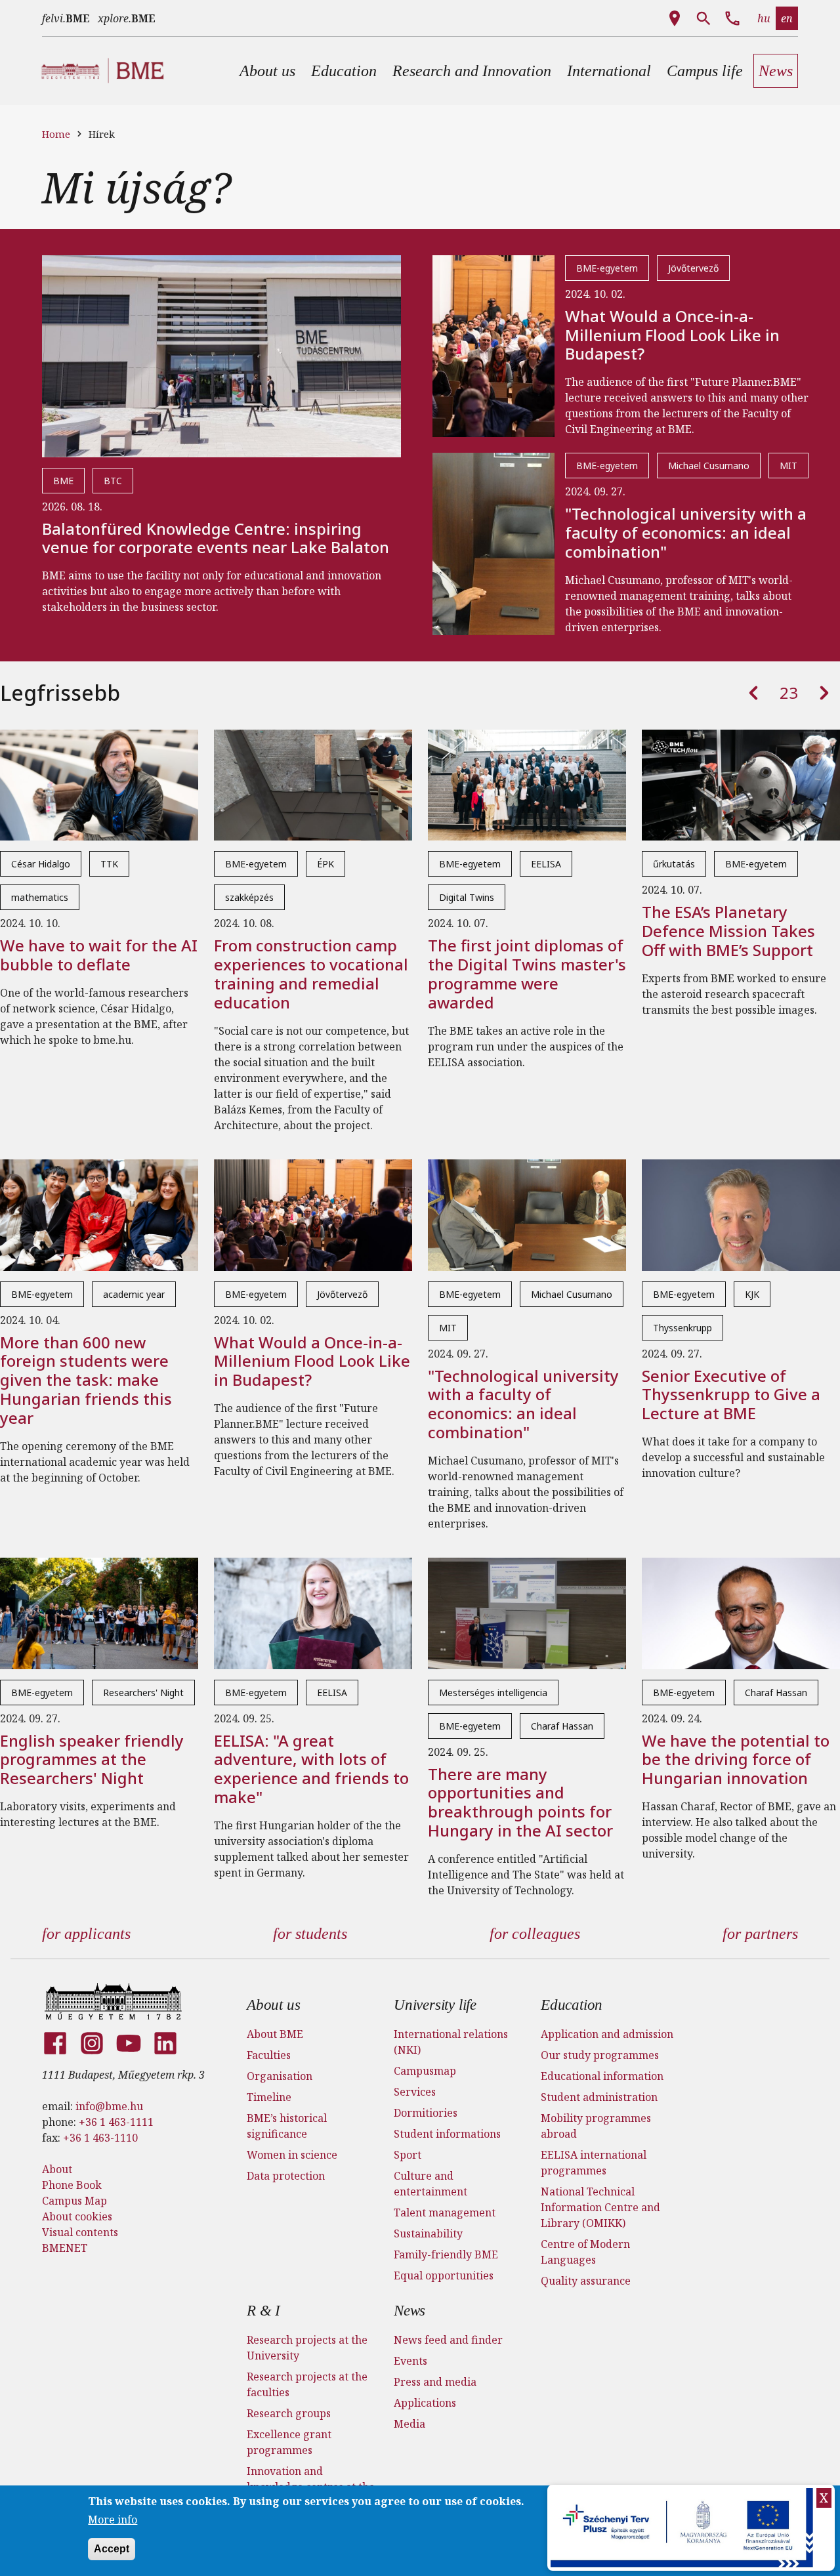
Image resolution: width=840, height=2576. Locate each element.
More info (113, 2520)
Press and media (435, 2382)
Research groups (289, 2413)
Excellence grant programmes (289, 2442)
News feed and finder (448, 2340)
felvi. (66, 18)
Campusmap (425, 2071)
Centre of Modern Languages (585, 2252)
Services (415, 2092)
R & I (263, 2311)
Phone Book (72, 2185)
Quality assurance (586, 2281)
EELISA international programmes (594, 2163)
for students (310, 1934)
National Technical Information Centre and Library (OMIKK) (600, 2207)
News (409, 2311)
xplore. (127, 18)
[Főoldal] (113, 2001)
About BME (275, 2034)
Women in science (292, 2155)
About (57, 2169)
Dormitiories (426, 2113)
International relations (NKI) (451, 2042)
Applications (425, 2403)
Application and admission (607, 2034)
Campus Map (74, 2201)
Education (572, 2005)
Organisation (280, 2076)
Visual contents (80, 2232)
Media (409, 2424)
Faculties (269, 2055)
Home (56, 134)
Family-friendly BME (446, 2254)
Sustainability (428, 2233)
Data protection (286, 2176)
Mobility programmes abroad (596, 2126)
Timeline (269, 2097)
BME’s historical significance (287, 2126)
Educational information (602, 2076)
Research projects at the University (307, 2348)
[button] (267, 71)
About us (273, 2005)
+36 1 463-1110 (100, 2138)
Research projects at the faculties (307, 2384)
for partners (760, 1934)
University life (435, 2005)
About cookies (77, 2216)
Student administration (599, 2097)
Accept (112, 2549)
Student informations (447, 2134)
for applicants (86, 1934)
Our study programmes (600, 2055)
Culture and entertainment (430, 2184)
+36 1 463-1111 (116, 2122)
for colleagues (535, 1934)
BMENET (65, 2248)
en (787, 18)
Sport (408, 2155)
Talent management (445, 2212)
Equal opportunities (444, 2275)
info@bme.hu (109, 2106)
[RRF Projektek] (683, 2528)
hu (764, 18)
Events (410, 2361)
